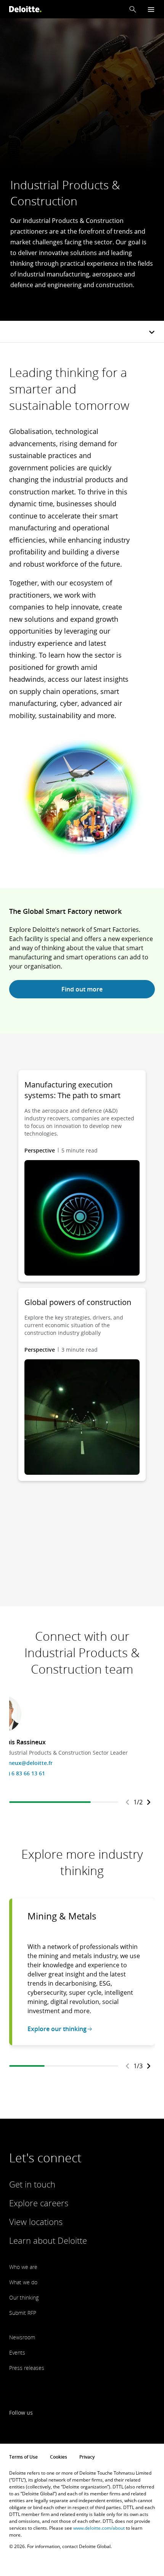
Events (17, 2353)
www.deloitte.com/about (99, 2528)
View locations (36, 2222)
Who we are (23, 2267)
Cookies (59, 2457)
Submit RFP (23, 2313)
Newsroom (22, 2337)
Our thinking (24, 2297)
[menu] (151, 9)
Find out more (82, 989)
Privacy (87, 2457)
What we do (23, 2282)
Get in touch (32, 2184)
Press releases (27, 2368)
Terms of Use (23, 2457)
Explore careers (39, 2203)
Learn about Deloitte (48, 2240)
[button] (133, 9)
